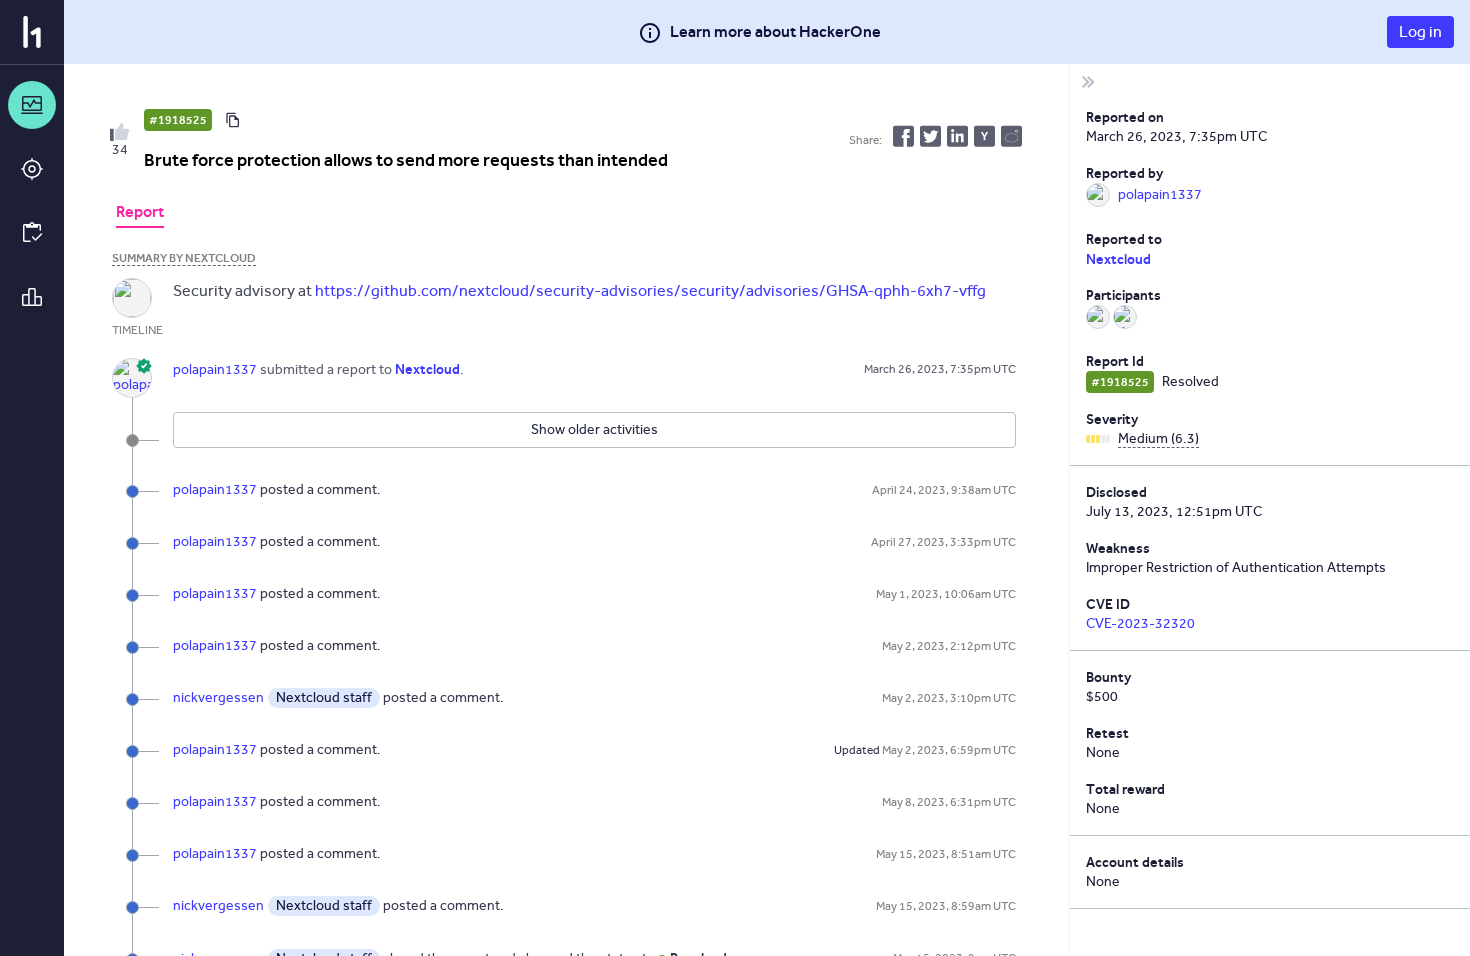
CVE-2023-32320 (1140, 623)
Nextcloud (1118, 259)
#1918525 (178, 120)
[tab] (140, 214)
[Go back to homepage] (32, 32)
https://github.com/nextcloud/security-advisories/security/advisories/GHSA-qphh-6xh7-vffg (650, 290)
